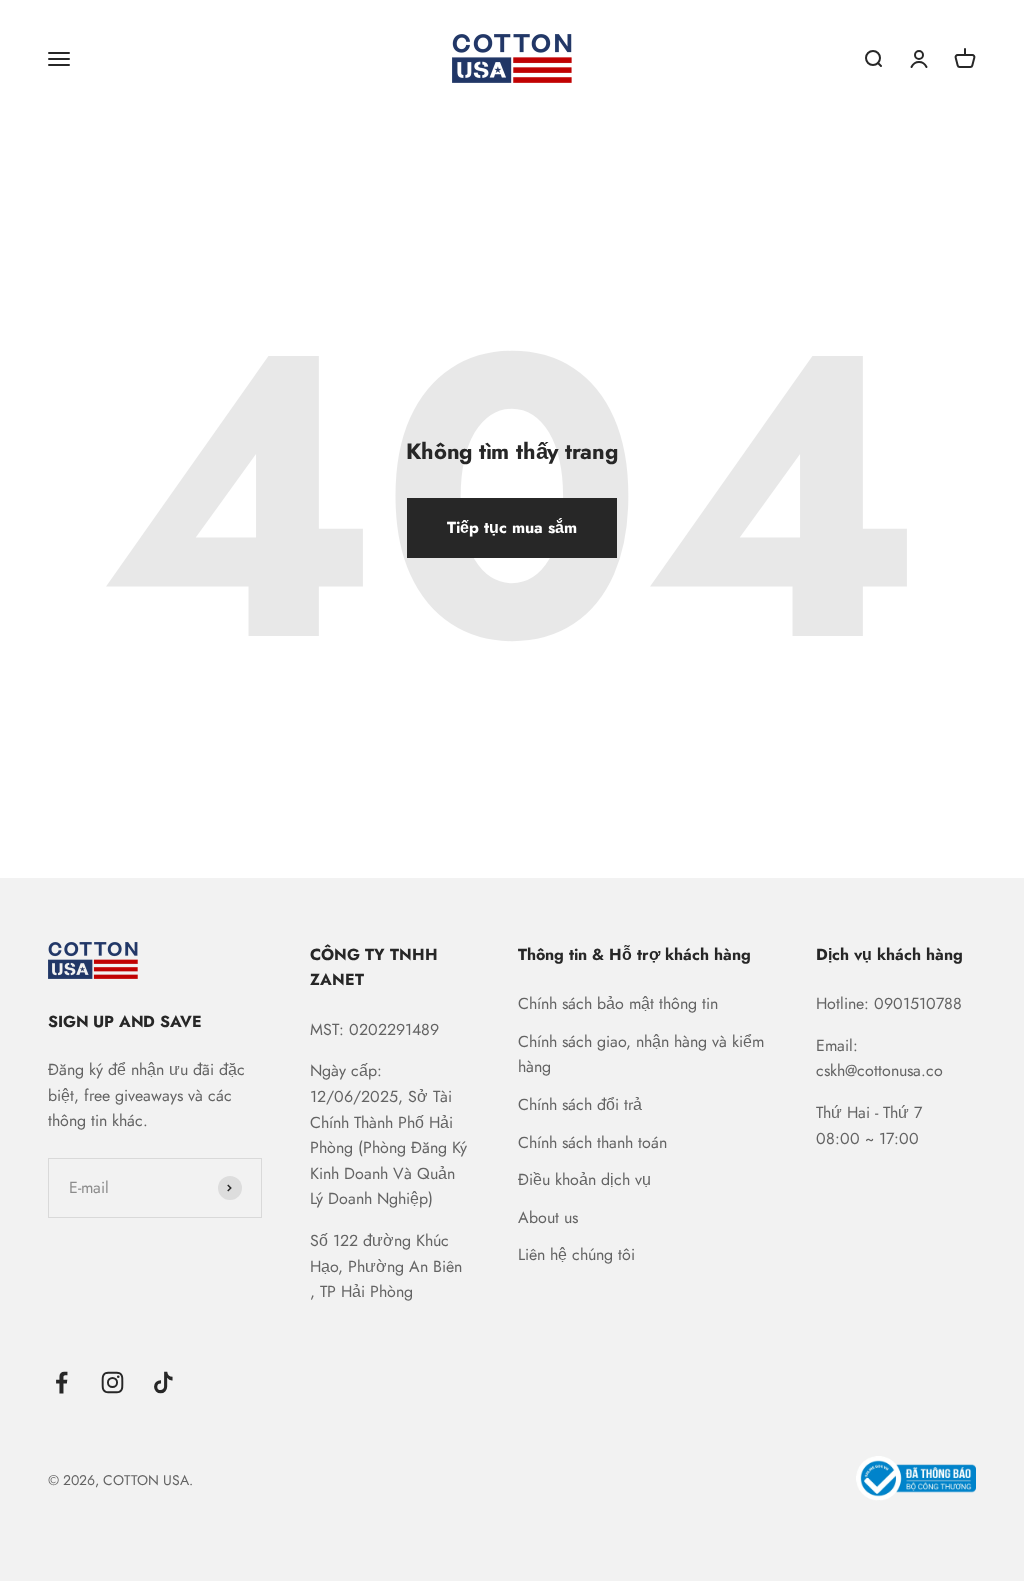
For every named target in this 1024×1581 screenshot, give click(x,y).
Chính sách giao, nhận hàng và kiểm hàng (641, 1054)
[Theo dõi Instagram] (112, 1382)
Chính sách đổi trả (580, 1104)
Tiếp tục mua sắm (512, 527)
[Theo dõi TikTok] (163, 1382)
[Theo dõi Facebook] (61, 1382)
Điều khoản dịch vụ (584, 1179)
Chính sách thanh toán (592, 1142)
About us (548, 1217)
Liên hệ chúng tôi (576, 1254)
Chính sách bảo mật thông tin (618, 1003)
